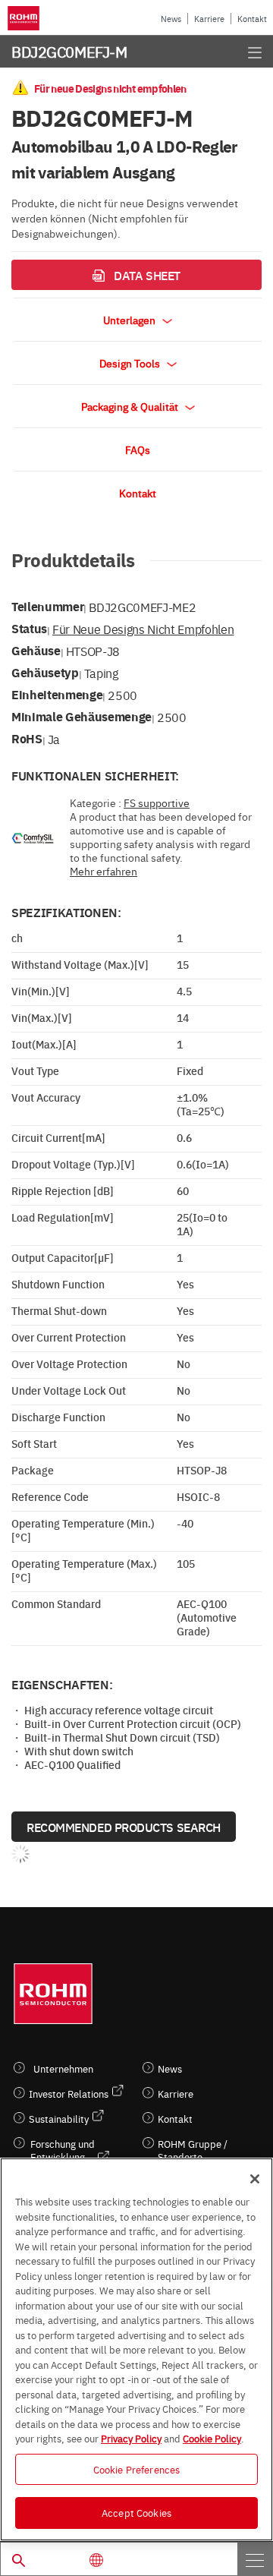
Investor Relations (69, 2094)
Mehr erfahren (104, 871)
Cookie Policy (212, 2438)
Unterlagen (130, 320)
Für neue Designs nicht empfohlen (143, 629)
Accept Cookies (136, 2512)
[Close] (255, 2179)
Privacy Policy (131, 2438)
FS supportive (157, 802)
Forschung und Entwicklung (63, 2150)
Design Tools (131, 363)
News (171, 19)
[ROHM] (26, 18)
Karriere (209, 19)
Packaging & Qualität (131, 406)
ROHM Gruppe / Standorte (193, 2150)
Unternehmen (63, 2068)
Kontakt (252, 19)
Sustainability (59, 2119)
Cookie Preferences (136, 2469)
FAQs (138, 449)
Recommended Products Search (124, 1827)
